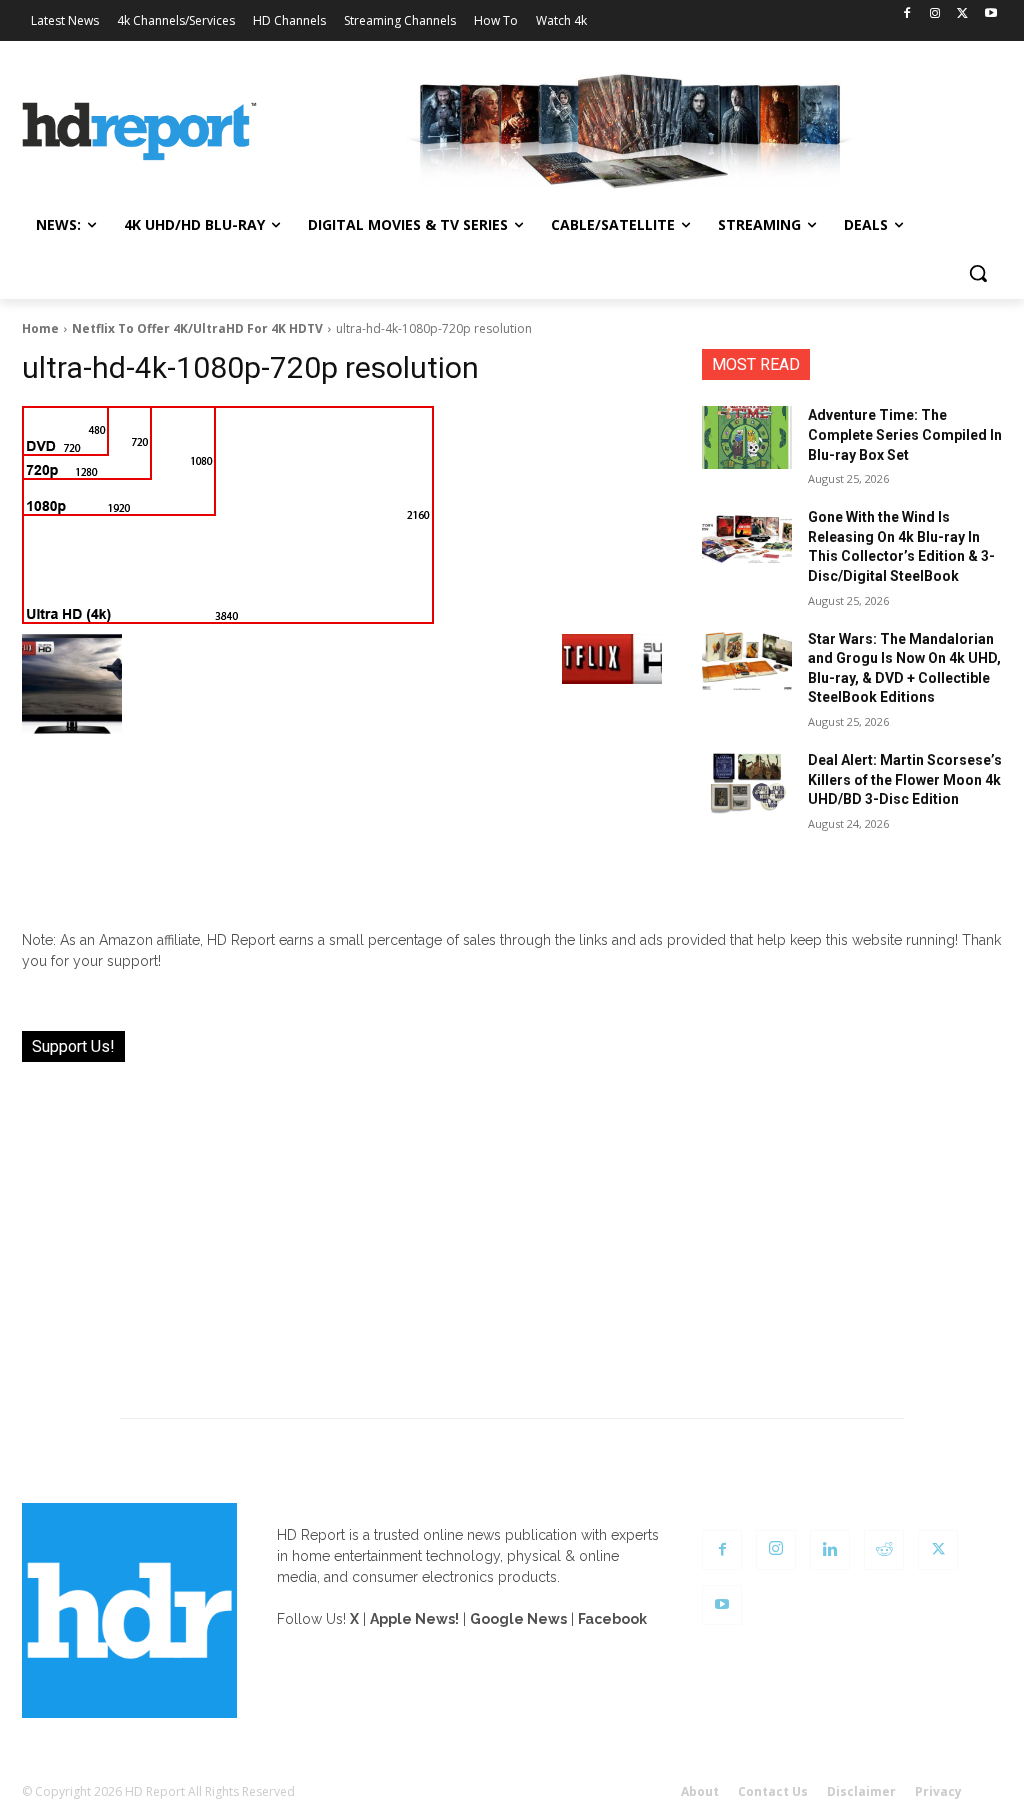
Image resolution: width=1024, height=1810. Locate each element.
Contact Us (773, 1791)
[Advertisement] (512, 1228)
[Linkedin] (830, 1550)
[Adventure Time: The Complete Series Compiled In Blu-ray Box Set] (747, 437)
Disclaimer (861, 1791)
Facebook (612, 1619)
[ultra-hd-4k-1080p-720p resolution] (342, 515)
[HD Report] (139, 131)
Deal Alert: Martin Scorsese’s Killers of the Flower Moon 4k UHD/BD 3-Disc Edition (905, 779)
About (700, 1791)
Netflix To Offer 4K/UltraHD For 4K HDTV (197, 328)
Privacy (938, 1791)
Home (40, 328)
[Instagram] (935, 14)
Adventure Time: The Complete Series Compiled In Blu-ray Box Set (905, 434)
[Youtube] (990, 14)
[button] (978, 273)
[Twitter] (962, 14)
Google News (518, 1619)
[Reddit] (884, 1550)
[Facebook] (907, 14)
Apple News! (414, 1619)
